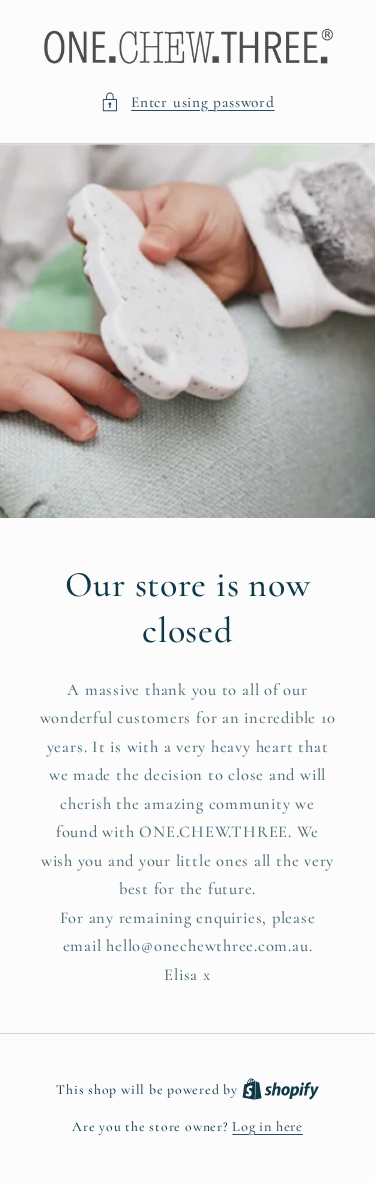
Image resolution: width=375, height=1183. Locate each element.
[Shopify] (280, 1089)
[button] (187, 102)
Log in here (267, 1126)
